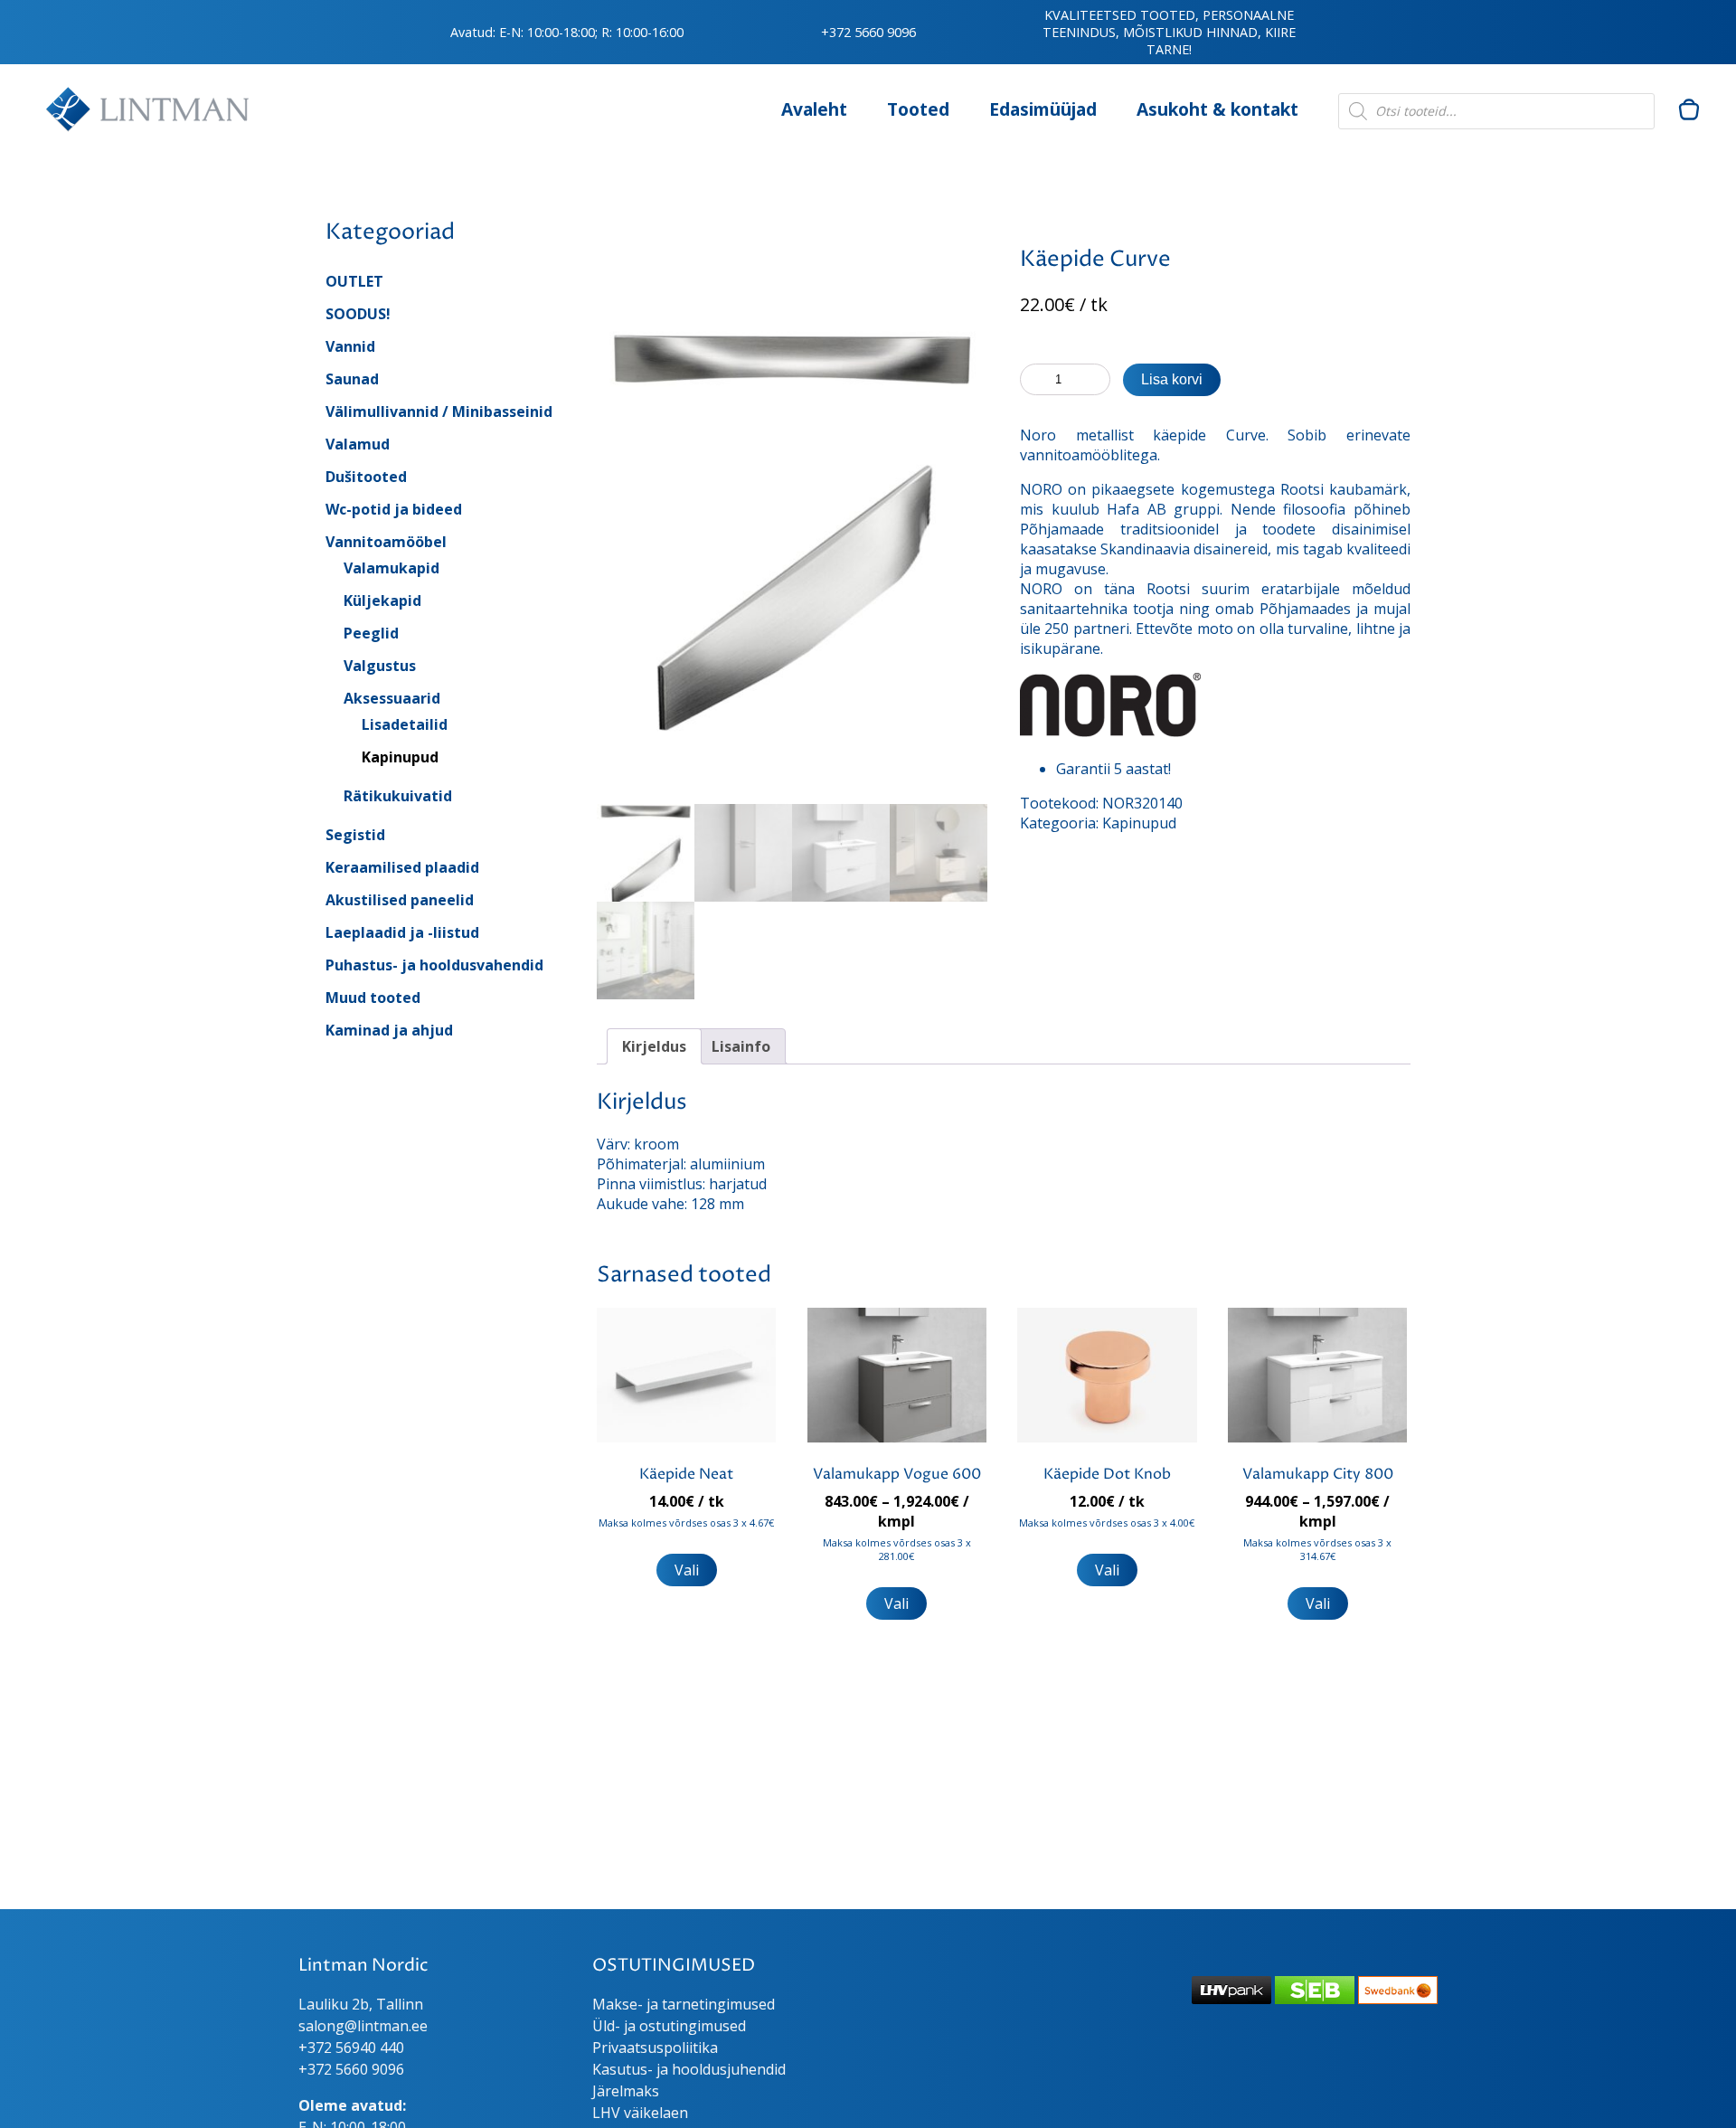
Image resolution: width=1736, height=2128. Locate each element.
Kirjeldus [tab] (654, 1046)
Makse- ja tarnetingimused (684, 2004)
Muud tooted (373, 998)
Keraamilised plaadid (402, 867)
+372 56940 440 (351, 2048)
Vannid (350, 346)
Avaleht (814, 109)
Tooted (918, 109)
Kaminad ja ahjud (389, 1030)
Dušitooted (366, 477)
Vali (687, 1570)
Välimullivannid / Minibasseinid (439, 411)
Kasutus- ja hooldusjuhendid (689, 2069)
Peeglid (371, 633)
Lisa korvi (1172, 379)
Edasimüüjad (1043, 109)
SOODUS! (358, 314)
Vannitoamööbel (386, 542)
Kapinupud (400, 757)
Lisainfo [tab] (741, 1046)
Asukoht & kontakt (1217, 109)
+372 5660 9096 (868, 32)
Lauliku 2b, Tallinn (361, 2004)
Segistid (355, 835)
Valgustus (380, 666)
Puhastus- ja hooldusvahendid (434, 965)
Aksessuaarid (392, 698)
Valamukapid (392, 568)
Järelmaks (626, 2091)
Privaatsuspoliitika (655, 2048)
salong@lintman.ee (363, 2026)
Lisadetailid (405, 724)
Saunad (352, 379)
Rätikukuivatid (398, 796)
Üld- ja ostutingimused (669, 2026)
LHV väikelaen (640, 2113)
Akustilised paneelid (400, 900)
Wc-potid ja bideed (394, 509)
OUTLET (354, 281)
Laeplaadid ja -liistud (402, 932)
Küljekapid (382, 601)
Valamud (358, 444)
